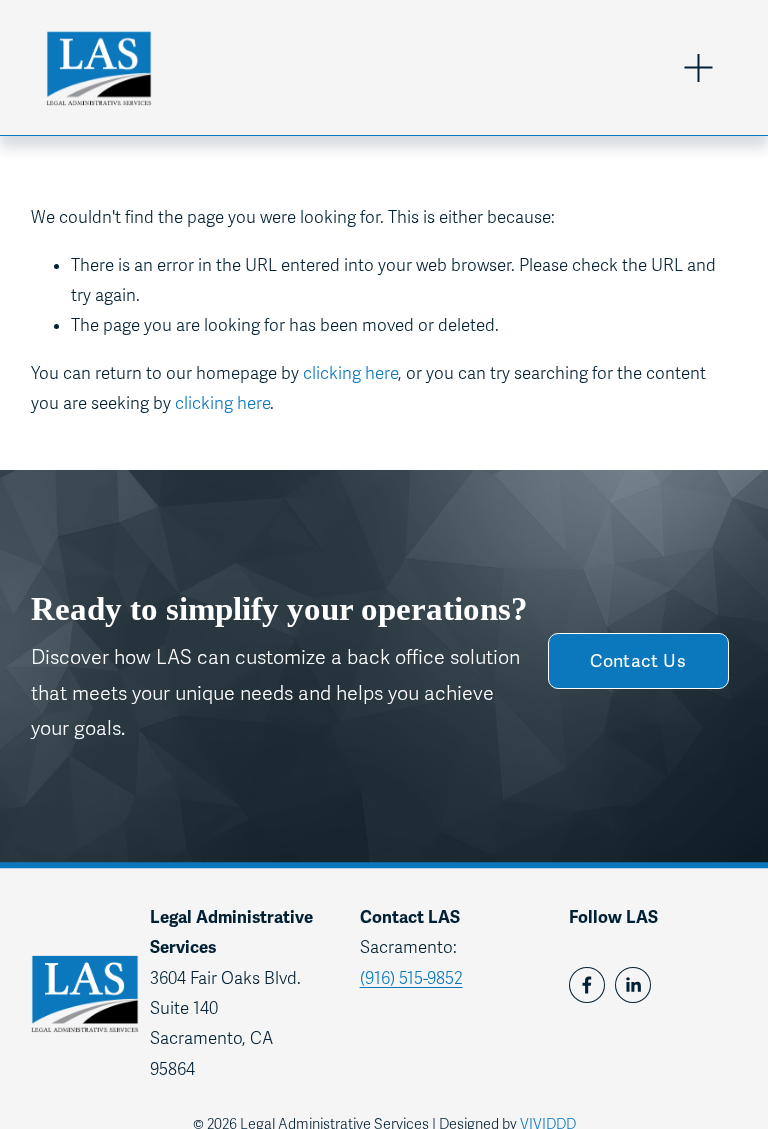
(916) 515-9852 (411, 978)
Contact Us (638, 661)
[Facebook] (587, 985)
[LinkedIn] (633, 985)
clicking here (350, 373)
